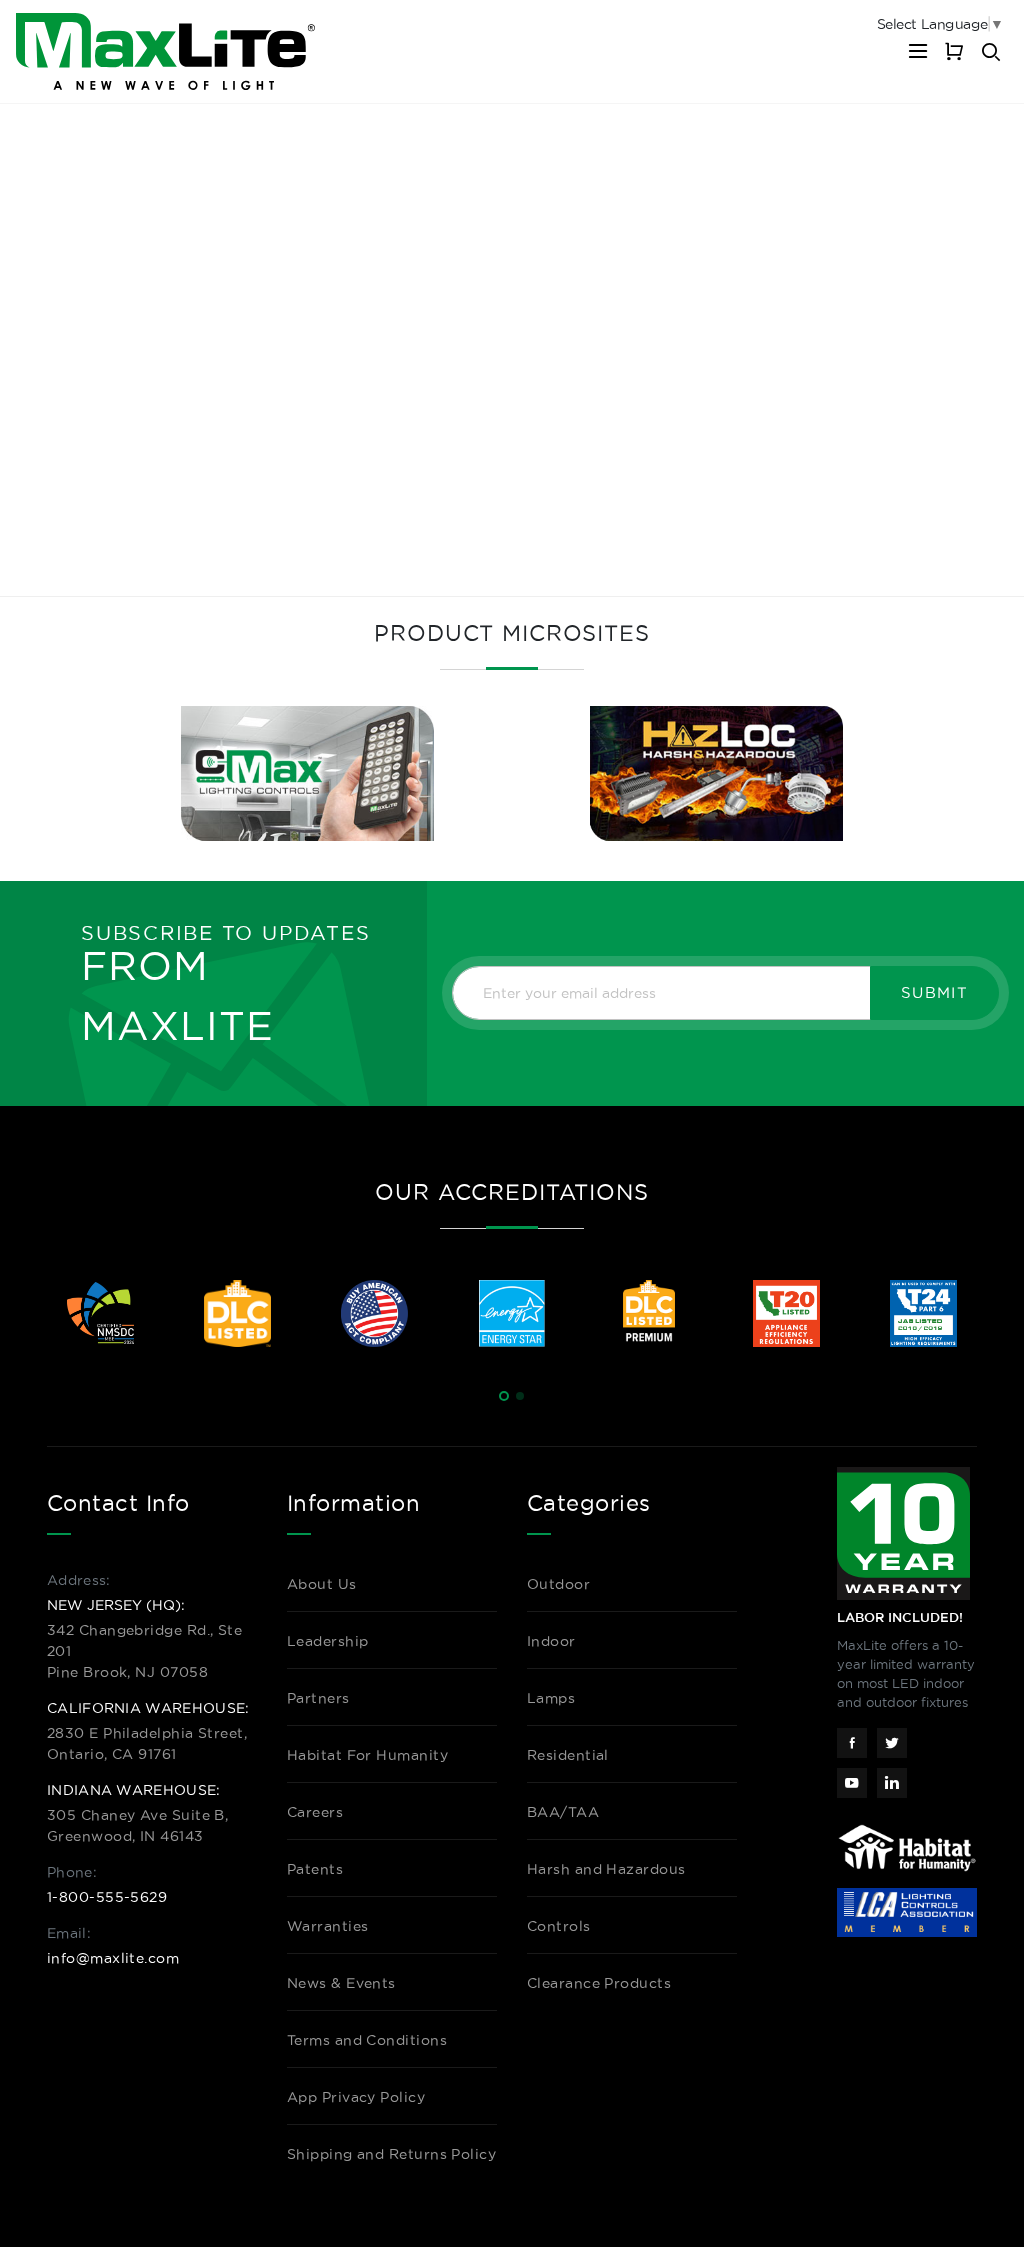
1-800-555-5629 (107, 1897)
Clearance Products (599, 1983)
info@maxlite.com (113, 1958)
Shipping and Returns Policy (391, 2154)
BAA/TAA (563, 1812)
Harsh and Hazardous (606, 1869)
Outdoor (558, 1584)
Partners (318, 1698)
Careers (315, 1812)
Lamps (551, 1698)
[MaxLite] (165, 51)
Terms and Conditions (367, 2040)
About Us (322, 1584)
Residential (568, 1755)
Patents (315, 1869)
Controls (559, 1926)
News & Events (341, 1983)
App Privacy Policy (356, 2097)
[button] (504, 1396)
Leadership (328, 1641)
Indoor (551, 1641)
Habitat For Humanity (367, 1755)
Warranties (328, 1926)
